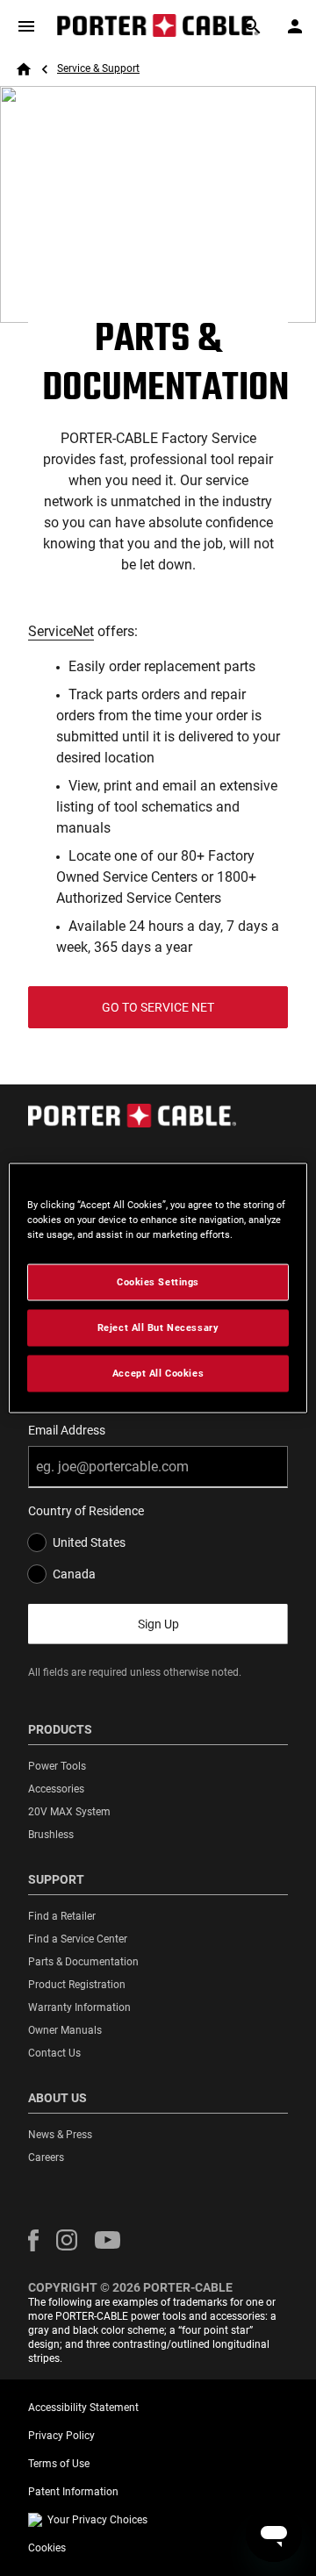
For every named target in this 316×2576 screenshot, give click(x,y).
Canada (74, 1574)
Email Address (67, 1430)
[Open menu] (26, 26)
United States (89, 1542)
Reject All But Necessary (158, 1327)
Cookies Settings (158, 1282)
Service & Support (98, 68)
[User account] (295, 26)
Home (24, 69)
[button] (33, 2240)
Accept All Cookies (158, 1373)
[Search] (253, 26)
